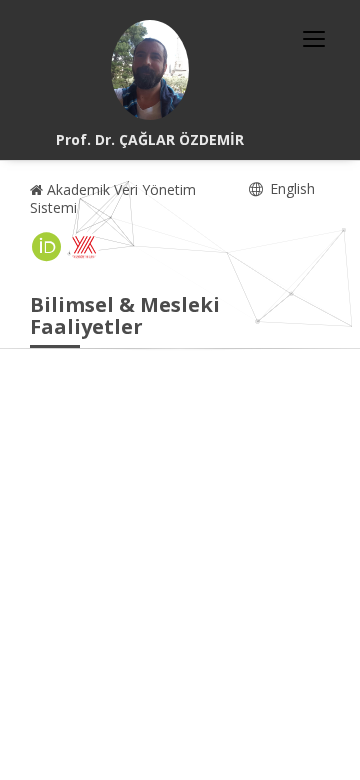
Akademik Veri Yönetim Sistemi (113, 198)
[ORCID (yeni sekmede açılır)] (47, 247)
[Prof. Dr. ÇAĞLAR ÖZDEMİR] (150, 70)
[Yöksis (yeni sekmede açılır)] (84, 247)
